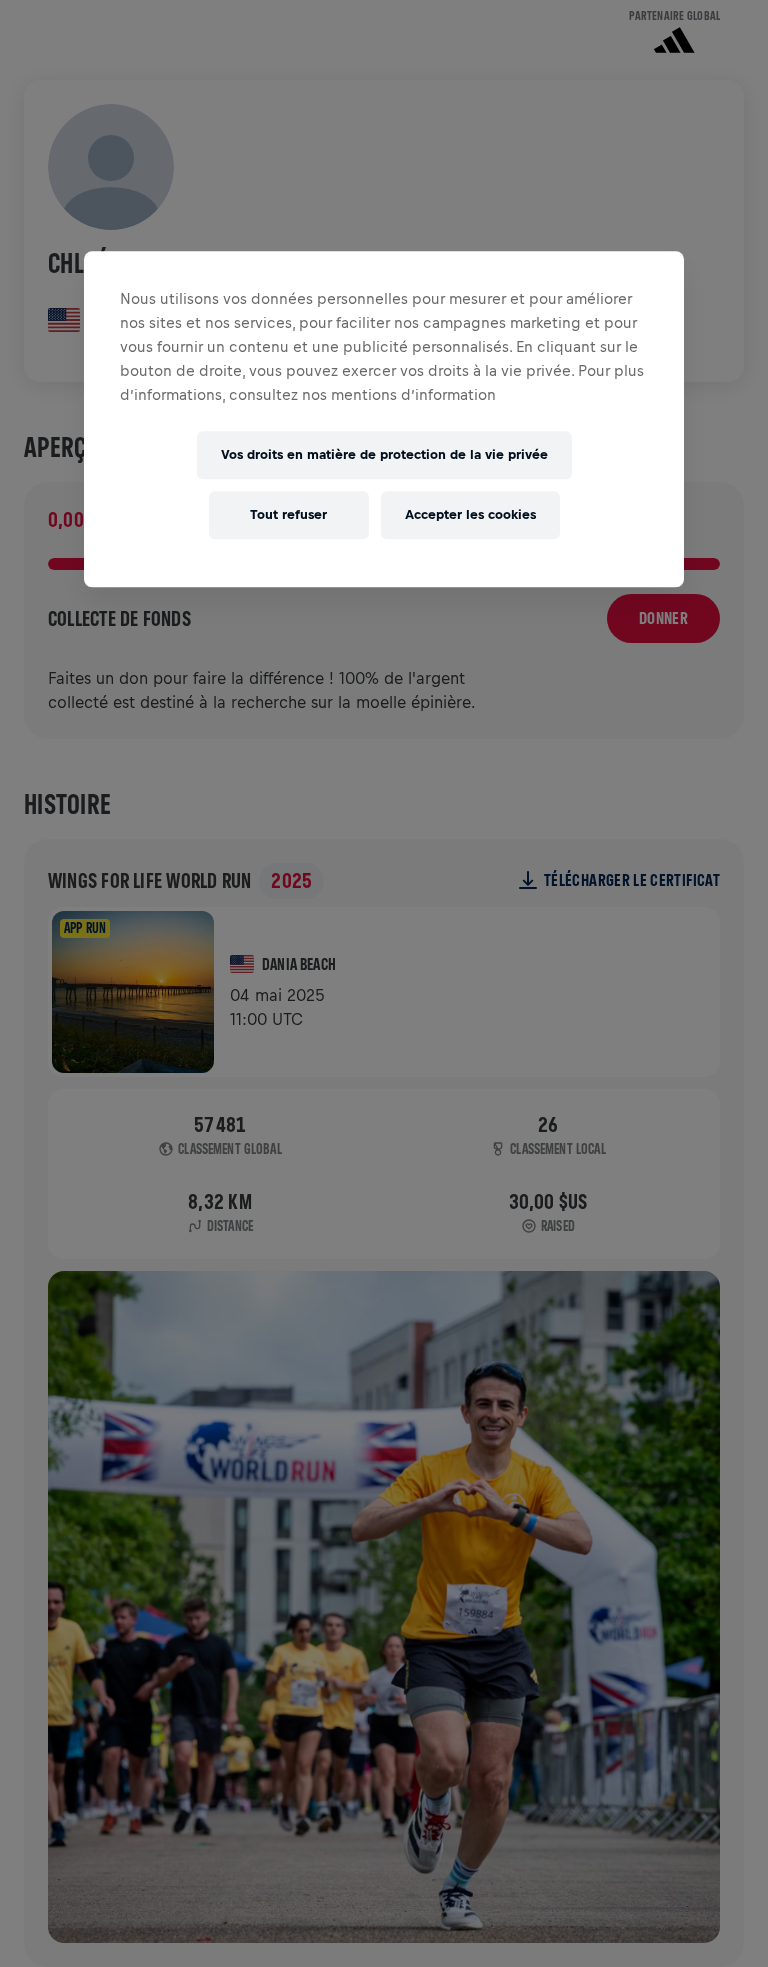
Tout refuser (288, 515)
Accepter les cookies (470, 515)
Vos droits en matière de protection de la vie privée (384, 455)
